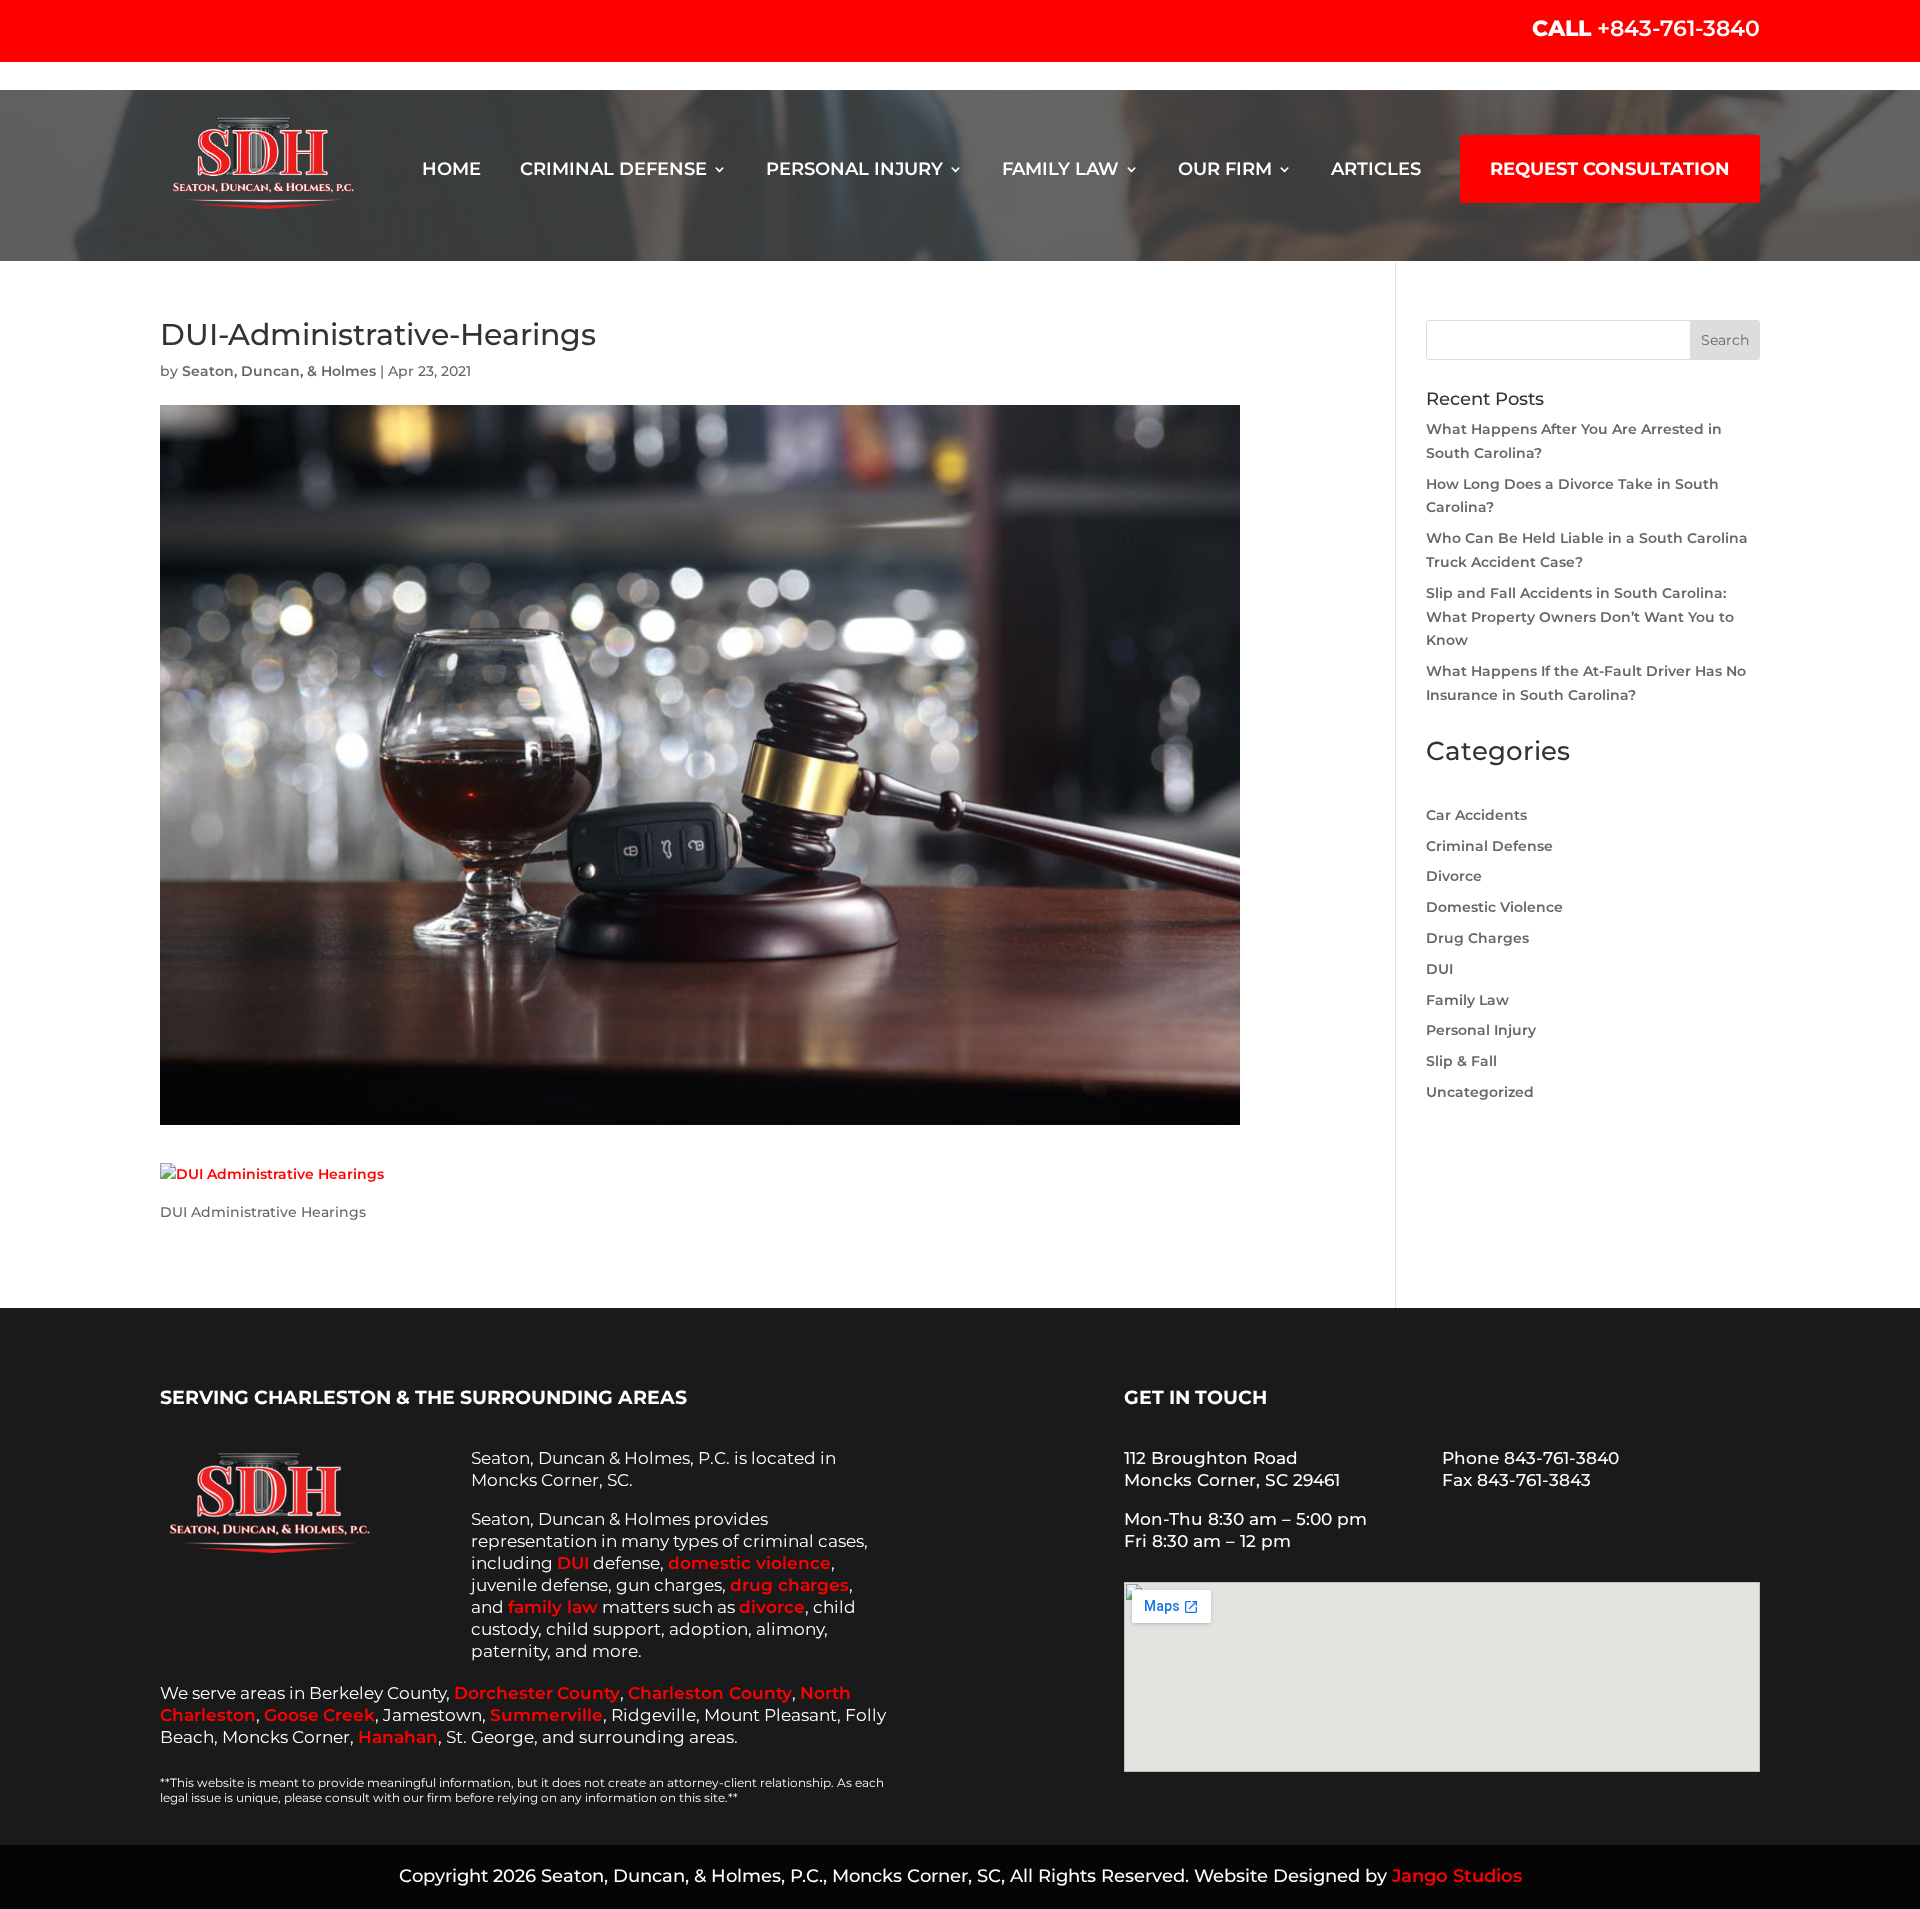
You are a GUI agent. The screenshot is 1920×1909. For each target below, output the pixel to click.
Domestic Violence (1494, 907)
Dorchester (503, 1693)
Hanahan (398, 1737)
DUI (1439, 969)
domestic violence (749, 1563)
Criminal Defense (613, 170)
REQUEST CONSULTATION (1610, 169)
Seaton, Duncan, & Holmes (279, 371)
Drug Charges (1477, 938)
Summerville (546, 1715)
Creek (349, 1715)
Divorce (1454, 876)
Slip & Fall (1461, 1061)
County (588, 1693)
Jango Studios (1457, 1876)
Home (451, 170)
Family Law (1060, 170)
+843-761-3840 (1678, 28)
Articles (1376, 170)
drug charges (789, 1585)
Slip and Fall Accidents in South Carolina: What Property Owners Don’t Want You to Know (1580, 617)
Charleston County (710, 1693)
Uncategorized (1480, 1092)
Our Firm (1225, 170)
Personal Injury (854, 170)
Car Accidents (1476, 815)
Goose (291, 1715)
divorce (772, 1607)
